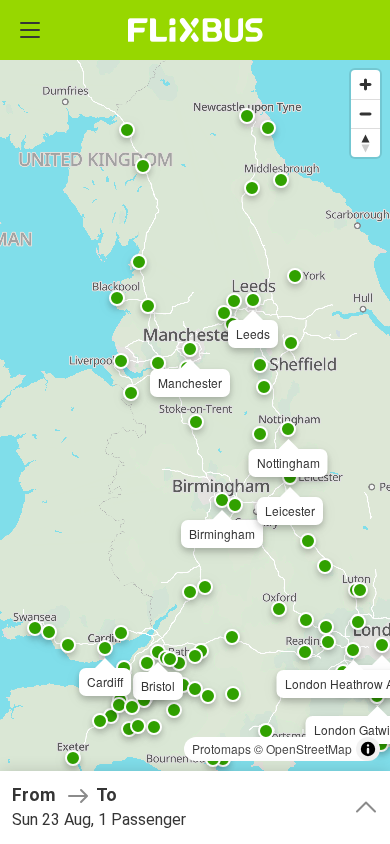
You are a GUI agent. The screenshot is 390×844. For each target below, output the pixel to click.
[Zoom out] (365, 113)
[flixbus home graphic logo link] (195, 30)
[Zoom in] (365, 84)
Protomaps (221, 748)
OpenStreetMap (309, 748)
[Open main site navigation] (30, 30)
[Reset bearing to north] (365, 142)
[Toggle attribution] (368, 749)
